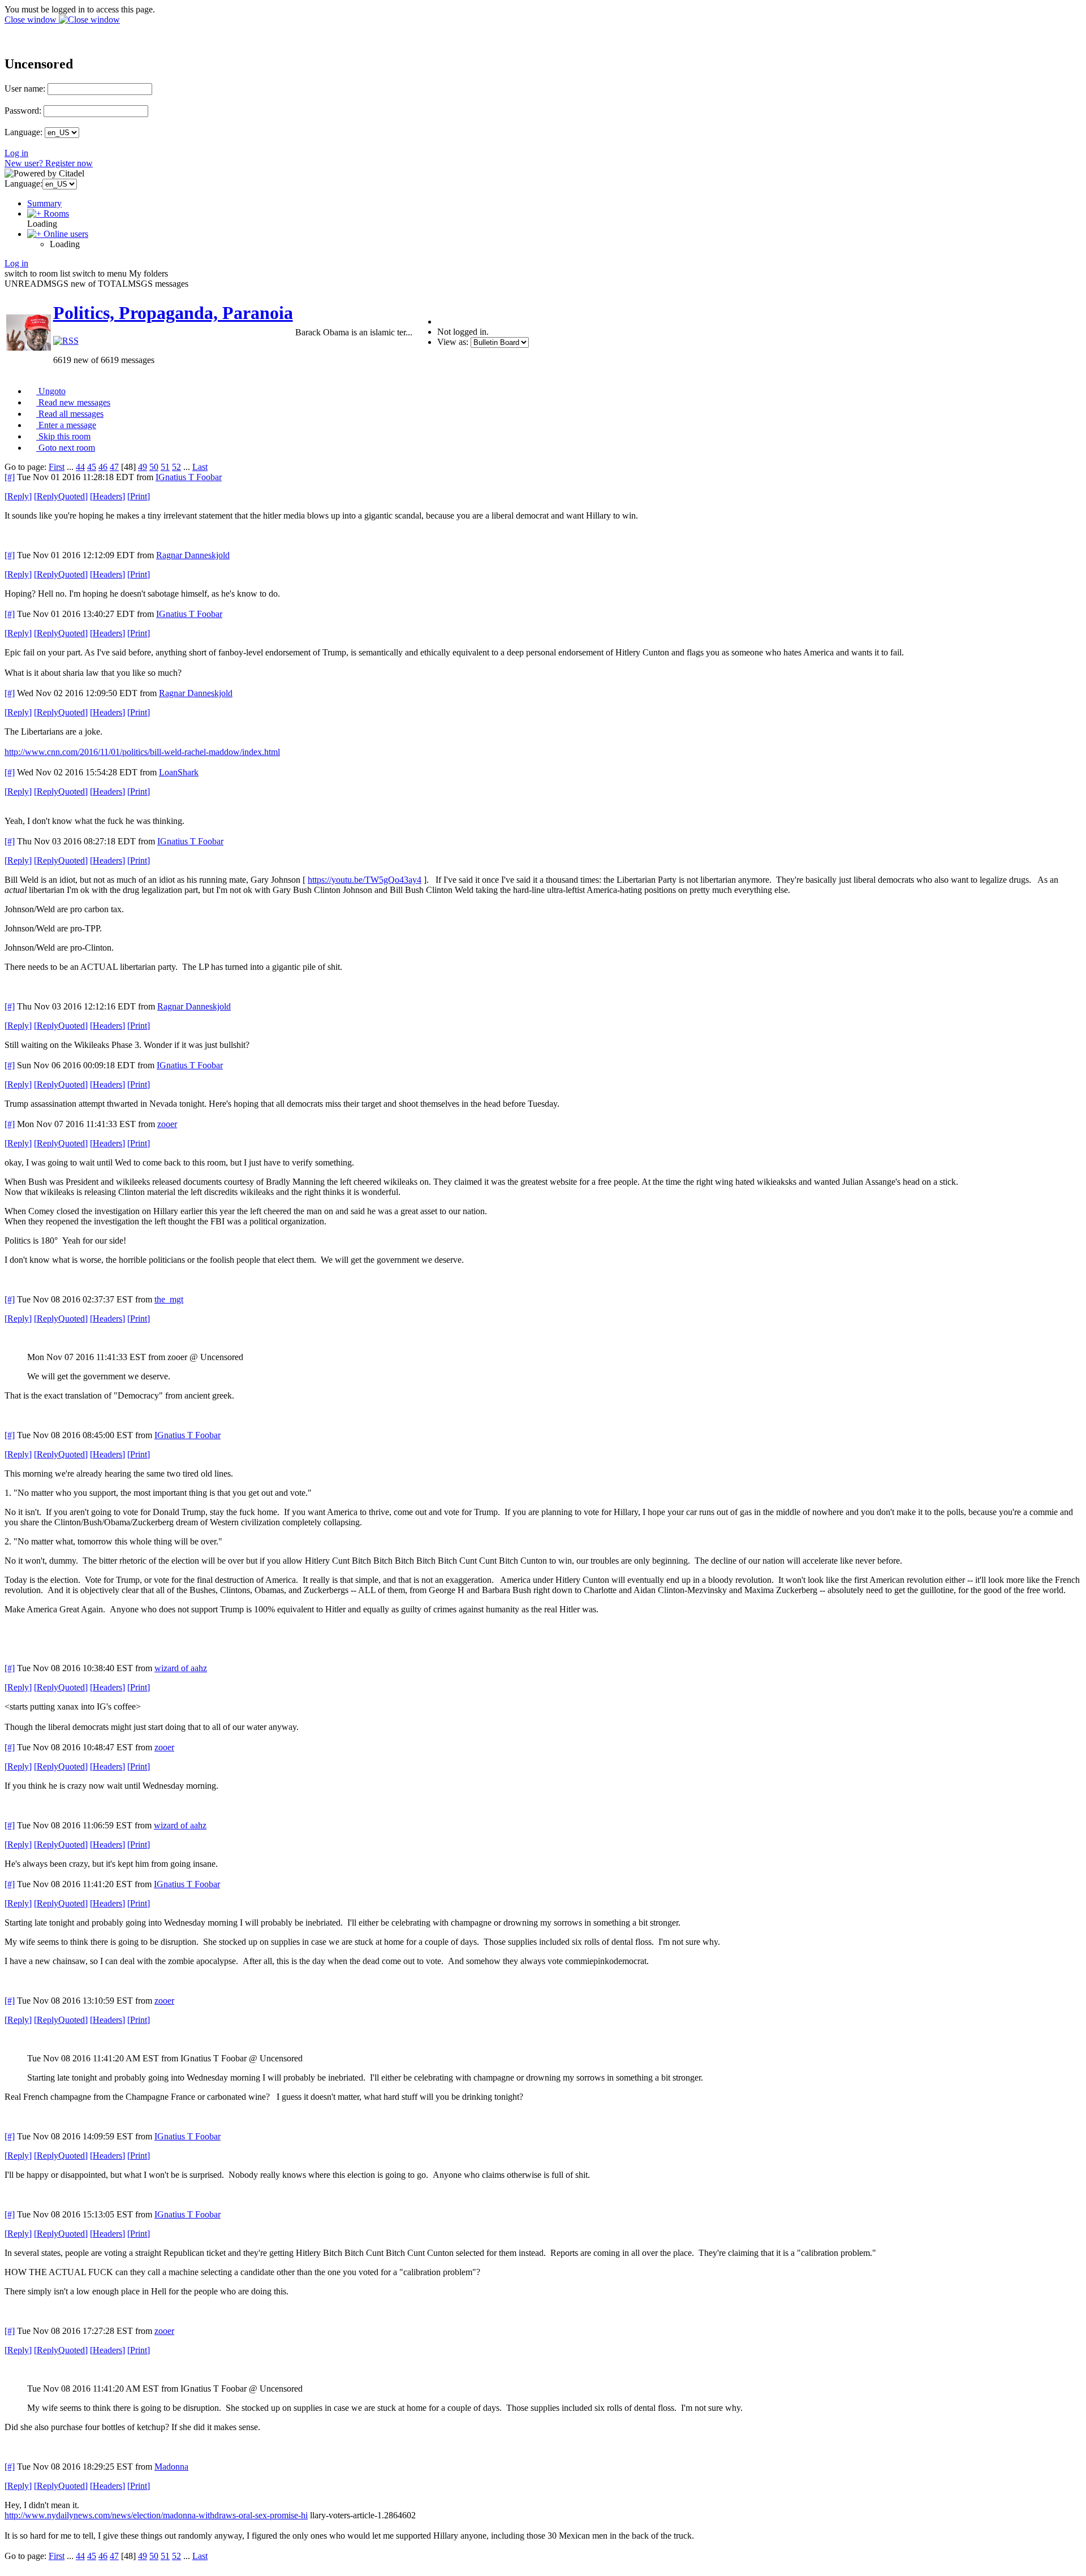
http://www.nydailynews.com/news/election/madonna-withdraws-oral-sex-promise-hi (156, 2515)
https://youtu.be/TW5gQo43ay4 (365, 880)
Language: (23, 132)
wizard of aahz (181, 1668)
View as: (453, 342)
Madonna (171, 2467)
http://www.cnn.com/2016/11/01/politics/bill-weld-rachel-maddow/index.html (142, 752)
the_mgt (169, 1299)
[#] (10, 477)
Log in (16, 153)
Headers (107, 496)
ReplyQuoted (61, 496)
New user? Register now (49, 163)
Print (139, 496)
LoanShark (179, 772)
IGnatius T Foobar (189, 477)
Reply (18, 496)
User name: (25, 89)
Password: (23, 111)
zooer (167, 1124)
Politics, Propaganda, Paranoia (173, 313)
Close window (32, 20)
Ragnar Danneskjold (193, 555)
